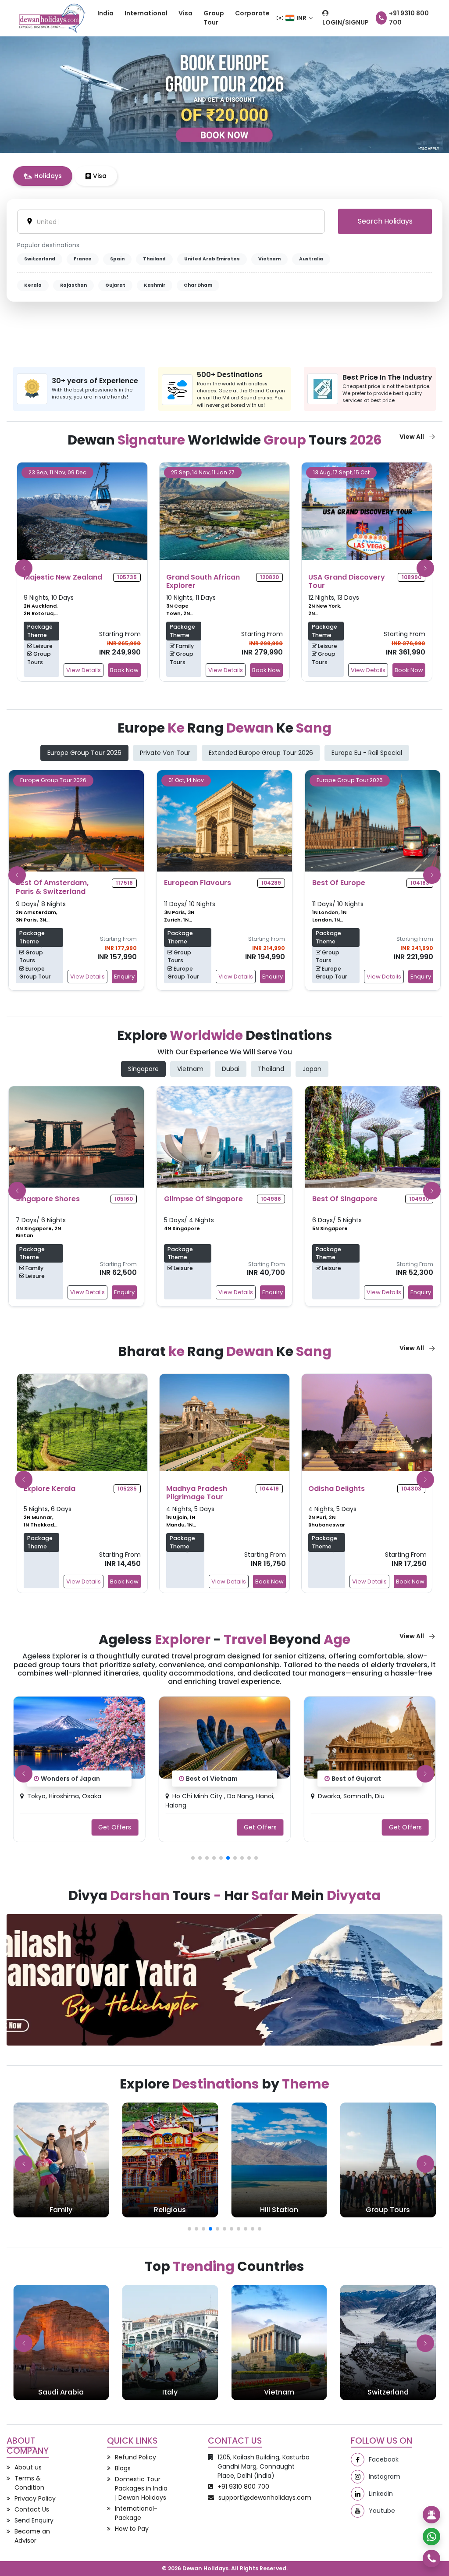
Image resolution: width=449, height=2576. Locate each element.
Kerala (33, 285)
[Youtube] (358, 2511)
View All (412, 437)
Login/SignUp (346, 22)
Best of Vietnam (67, 1779)
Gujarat (115, 285)
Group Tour (214, 18)
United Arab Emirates (212, 259)
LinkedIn (381, 2494)
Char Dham (198, 285)
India (105, 13)
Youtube (382, 2511)
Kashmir (155, 285)
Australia (311, 259)
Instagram (385, 2476)
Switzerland (40, 259)
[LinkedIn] (358, 2494)
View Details (84, 670)
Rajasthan (73, 285)
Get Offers (115, 1827)
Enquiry (124, 977)
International (146, 13)
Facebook (384, 2459)
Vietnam (269, 259)
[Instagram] (358, 2477)
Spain (117, 259)
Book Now (124, 670)
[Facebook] (358, 2460)
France (83, 259)
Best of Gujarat (211, 1779)
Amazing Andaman (362, 1779)
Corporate (252, 13)
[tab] (43, 176)
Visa (185, 13)
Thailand (154, 259)
